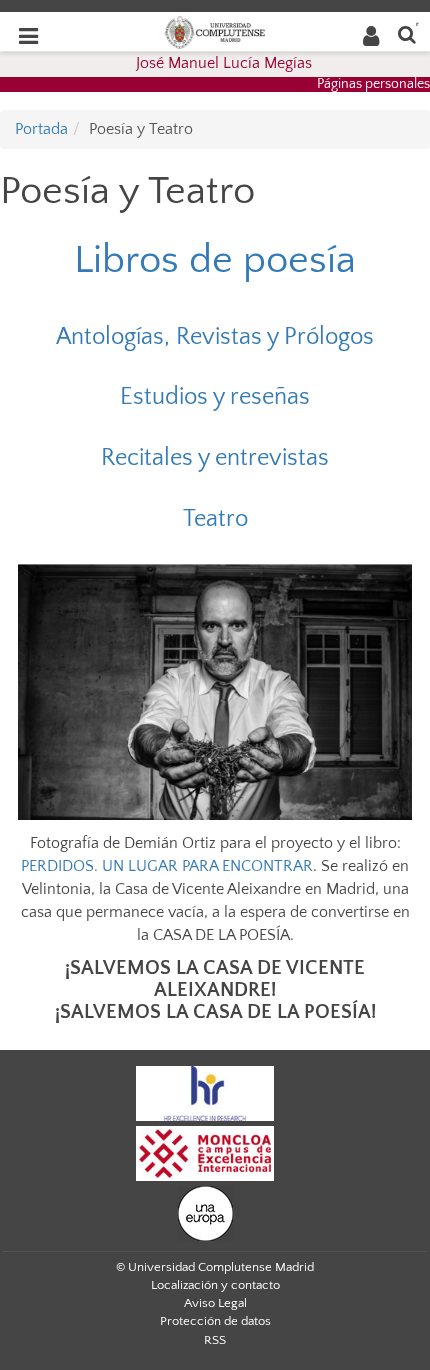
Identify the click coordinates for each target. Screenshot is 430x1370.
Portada (41, 129)
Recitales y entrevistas (215, 458)
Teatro (215, 519)
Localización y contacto (215, 1285)
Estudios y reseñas (215, 397)
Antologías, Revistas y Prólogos (215, 337)
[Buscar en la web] (407, 33)
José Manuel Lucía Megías (224, 63)
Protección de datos (215, 1321)
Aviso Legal (215, 1303)
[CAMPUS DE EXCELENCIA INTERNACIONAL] (205, 1153)
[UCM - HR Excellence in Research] (205, 1093)
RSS (215, 1340)
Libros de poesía (215, 260)
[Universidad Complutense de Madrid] (215, 31)
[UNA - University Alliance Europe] (205, 1213)
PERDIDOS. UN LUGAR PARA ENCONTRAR (167, 866)
